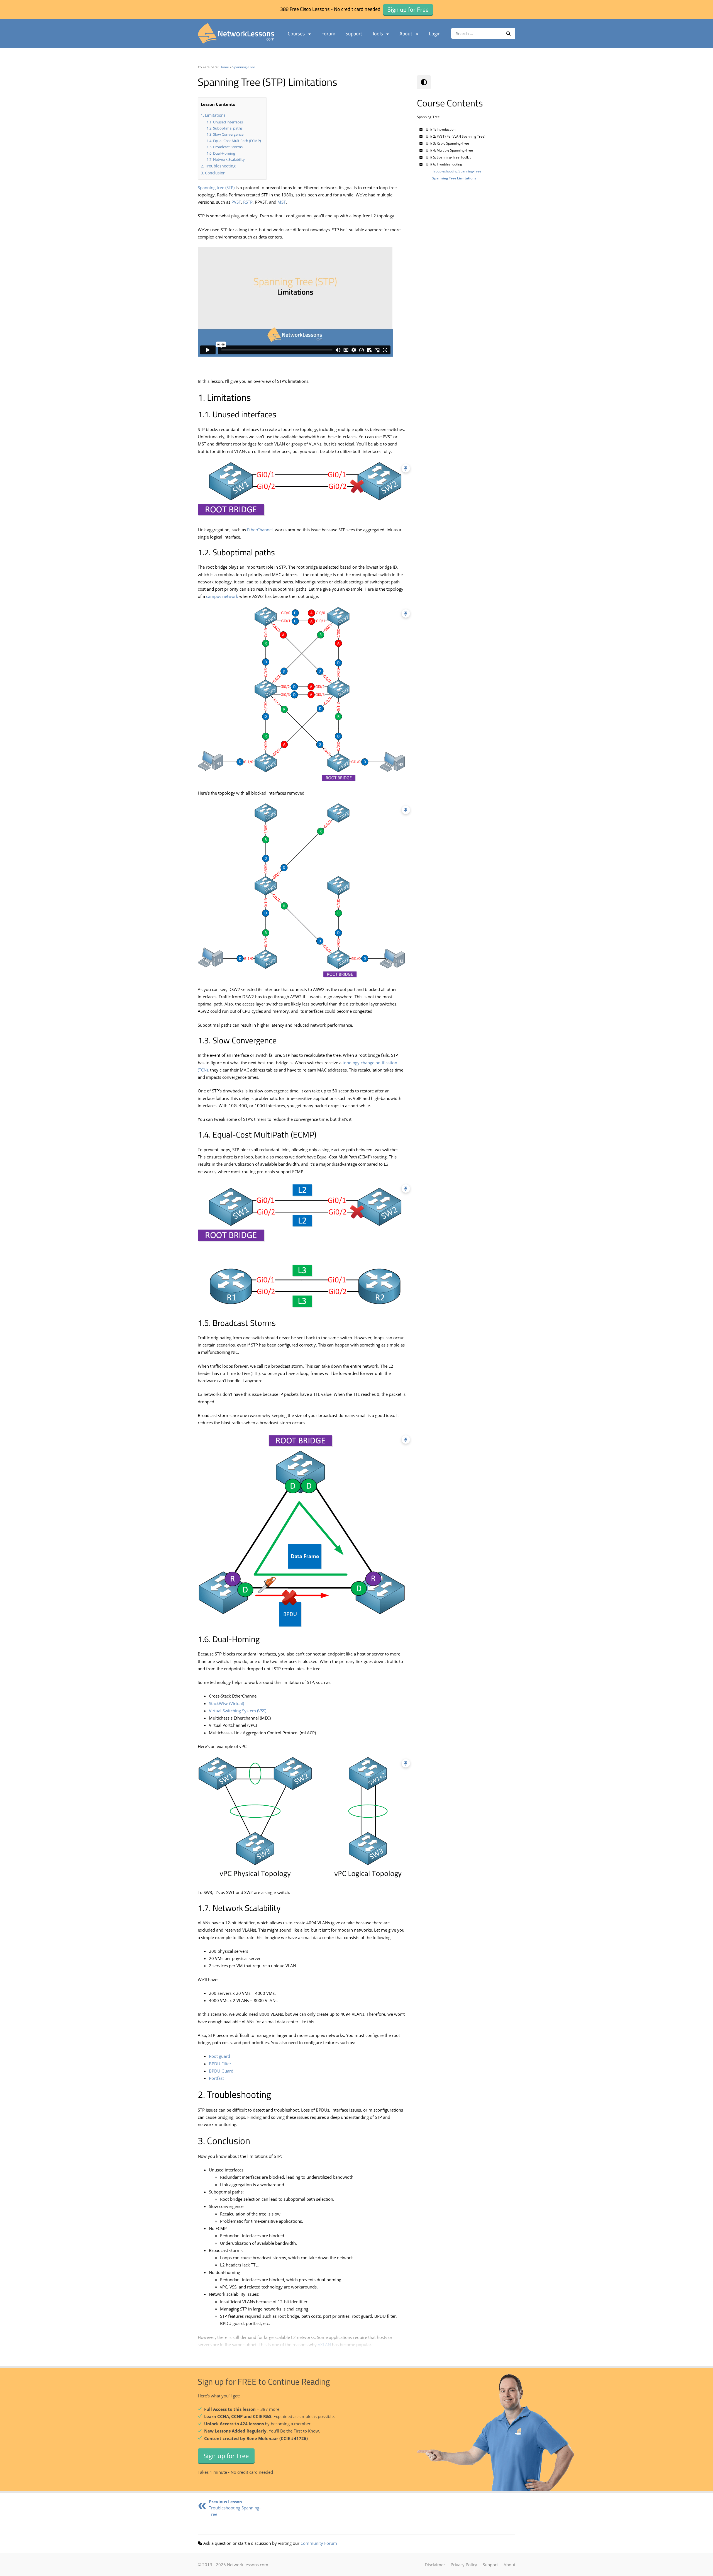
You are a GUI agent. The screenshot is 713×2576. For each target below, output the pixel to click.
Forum (328, 34)
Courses (296, 34)
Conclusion (215, 173)
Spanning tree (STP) (216, 188)
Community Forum (319, 2543)
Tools (378, 34)
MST (282, 202)
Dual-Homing (224, 153)
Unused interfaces (228, 122)
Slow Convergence (228, 134)
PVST (236, 202)
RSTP (248, 202)
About (406, 34)
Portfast (216, 2078)
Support (354, 34)
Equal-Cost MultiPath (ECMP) (237, 141)
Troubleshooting (220, 166)
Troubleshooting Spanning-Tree (235, 2508)
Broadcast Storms (228, 147)
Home (224, 67)
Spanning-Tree (244, 67)
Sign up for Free (226, 2456)
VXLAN (324, 2344)
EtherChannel (260, 530)
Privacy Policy (464, 2565)
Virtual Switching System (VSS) (238, 1711)
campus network (222, 596)
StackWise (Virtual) (226, 1703)
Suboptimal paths (228, 128)
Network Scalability (229, 159)
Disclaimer (435, 2565)
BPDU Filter (220, 2064)
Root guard (219, 2056)
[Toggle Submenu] (421, 129)
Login (435, 34)
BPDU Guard (221, 2071)
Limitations (215, 115)
